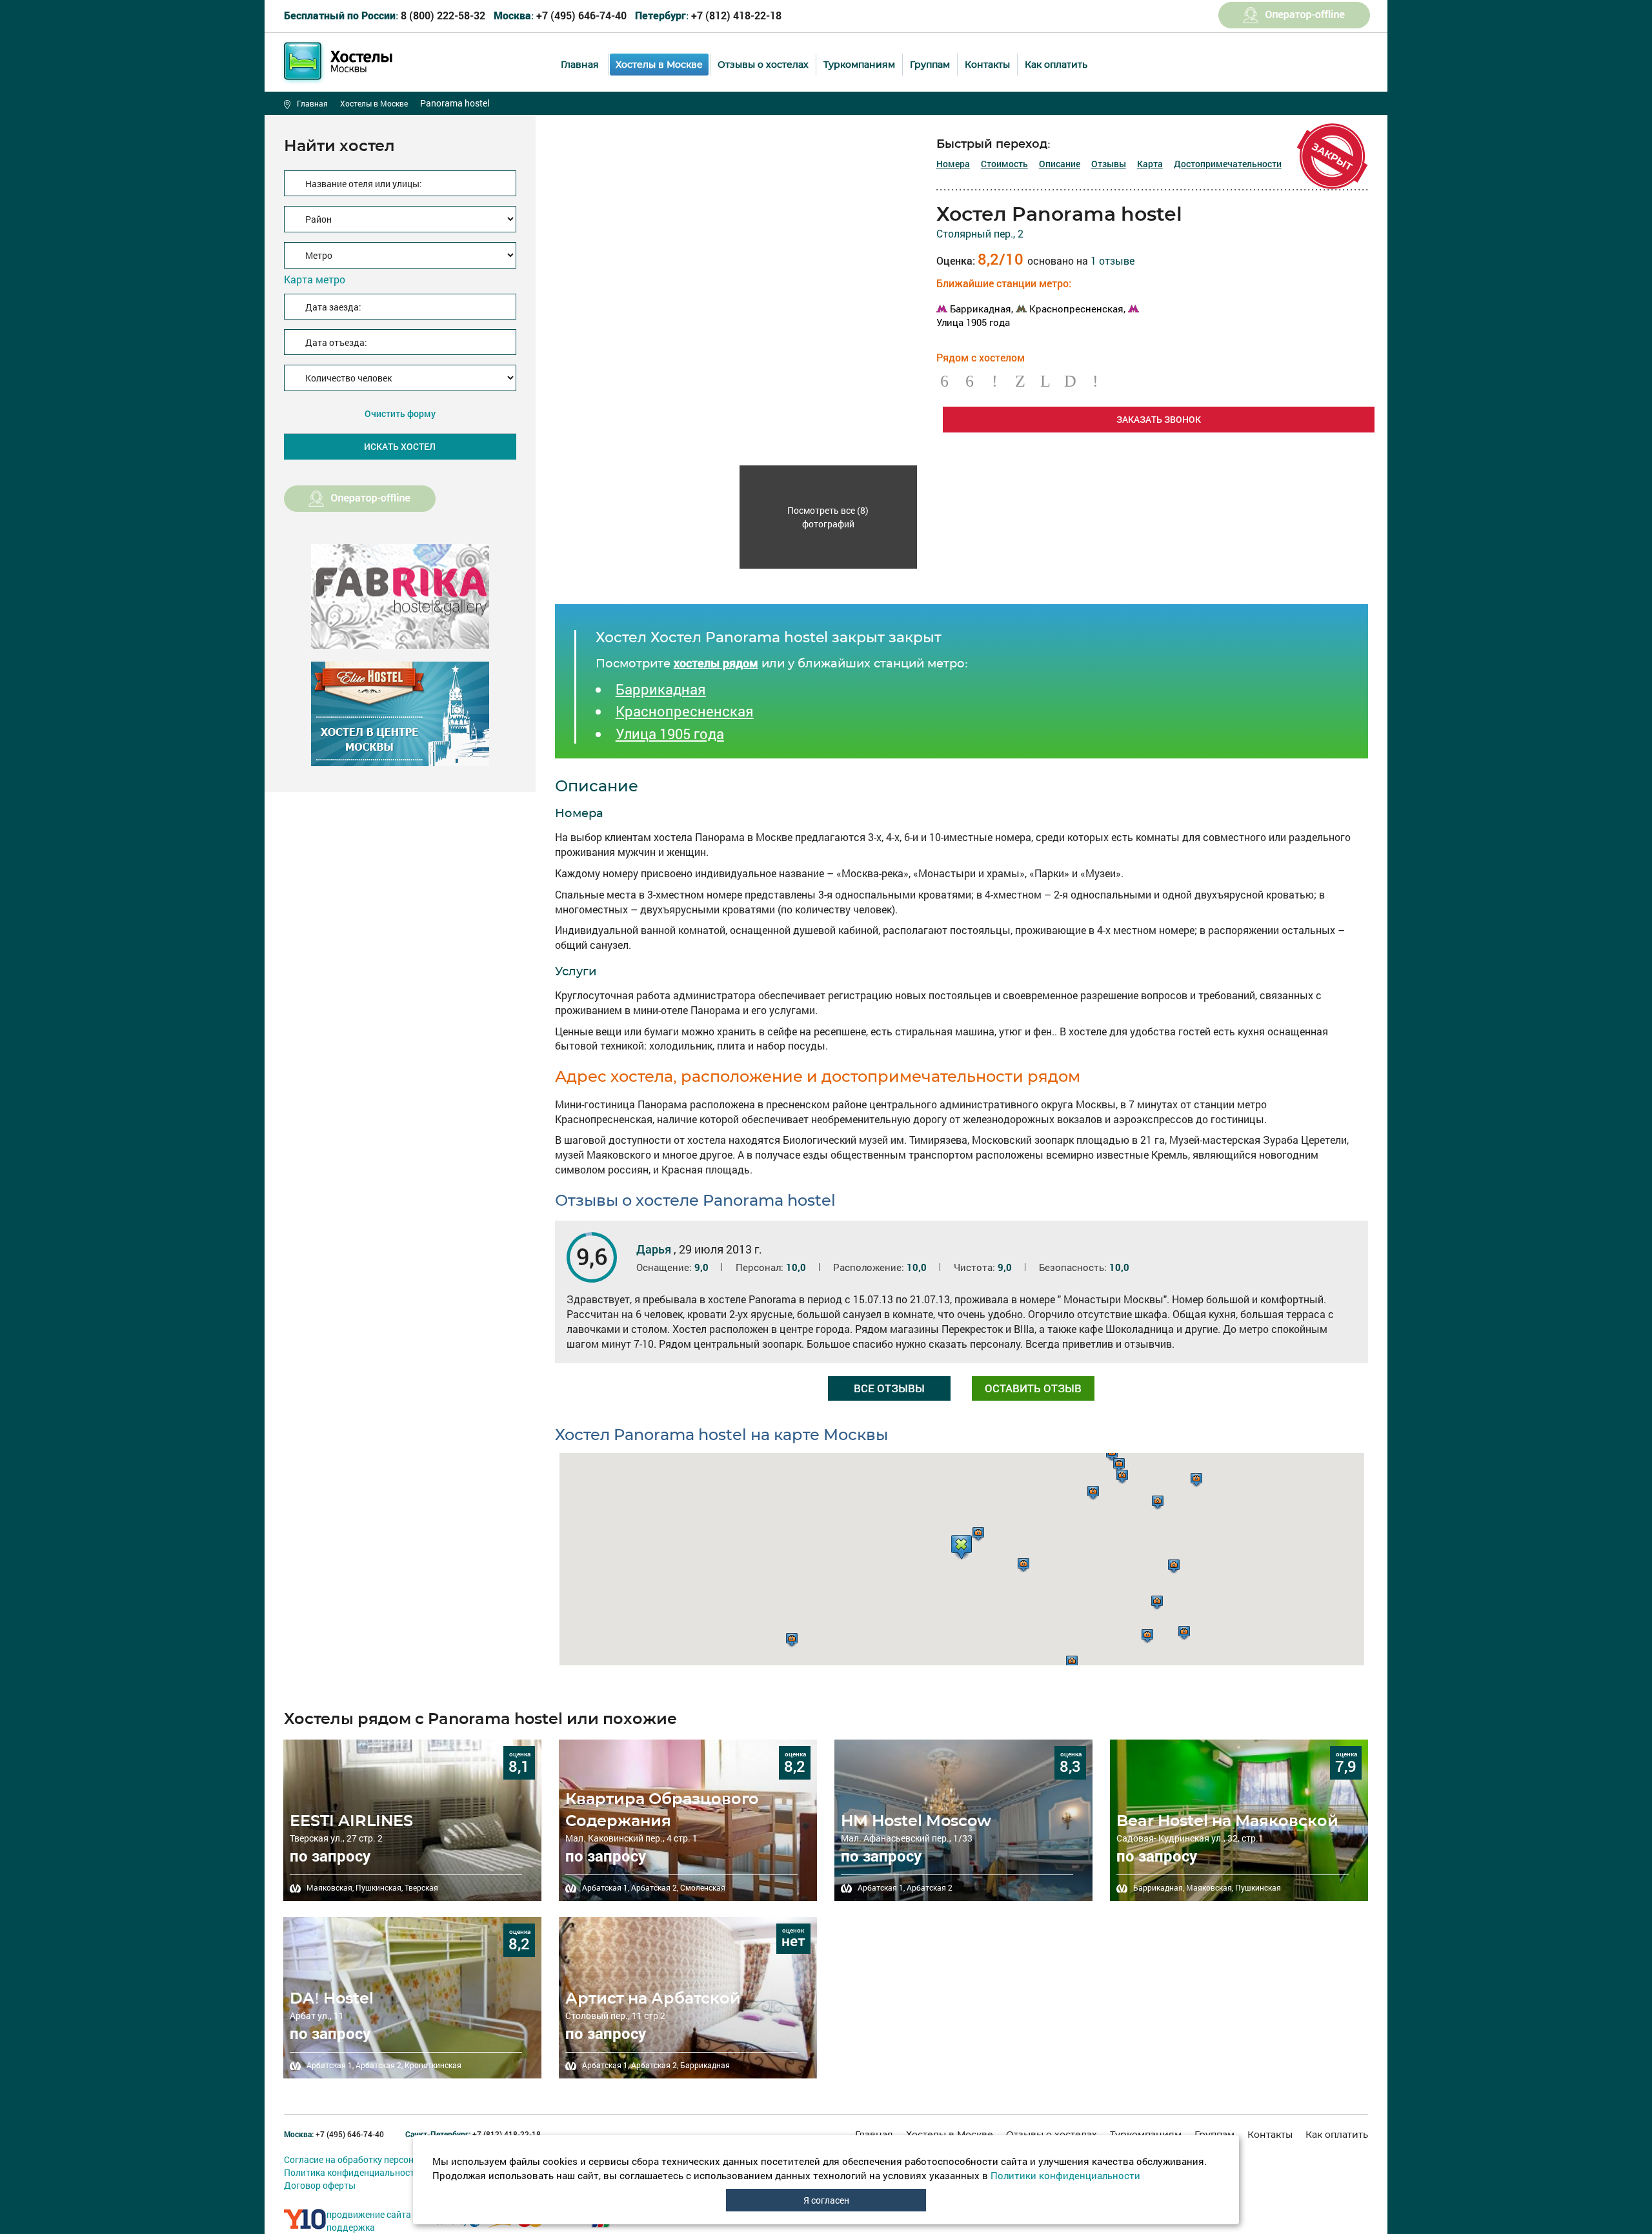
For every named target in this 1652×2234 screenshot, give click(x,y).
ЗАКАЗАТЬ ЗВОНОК (1159, 419)
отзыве (1113, 260)
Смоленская (703, 1887)
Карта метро (315, 279)
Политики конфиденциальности (1065, 2175)
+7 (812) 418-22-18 (708, 15)
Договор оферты (320, 2185)
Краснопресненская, (1077, 309)
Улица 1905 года (670, 734)
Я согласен (826, 2200)
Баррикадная (661, 689)
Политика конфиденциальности (352, 2172)
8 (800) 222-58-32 (385, 15)
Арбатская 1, (606, 1887)
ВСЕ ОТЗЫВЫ (889, 1388)
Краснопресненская (685, 711)
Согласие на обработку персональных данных (382, 2159)
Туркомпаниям (859, 65)
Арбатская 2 (930, 1887)
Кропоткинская (433, 2065)
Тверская (421, 1887)
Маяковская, (330, 1887)
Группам (930, 65)
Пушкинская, (379, 1887)
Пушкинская (1258, 1887)
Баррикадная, (982, 309)
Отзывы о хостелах (763, 65)
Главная (580, 65)
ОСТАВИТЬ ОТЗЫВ (1033, 1388)
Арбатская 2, (655, 1887)
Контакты (987, 65)
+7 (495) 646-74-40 (560, 15)
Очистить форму (400, 413)
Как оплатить (1056, 65)
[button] (962, 1547)
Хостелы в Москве (659, 65)
